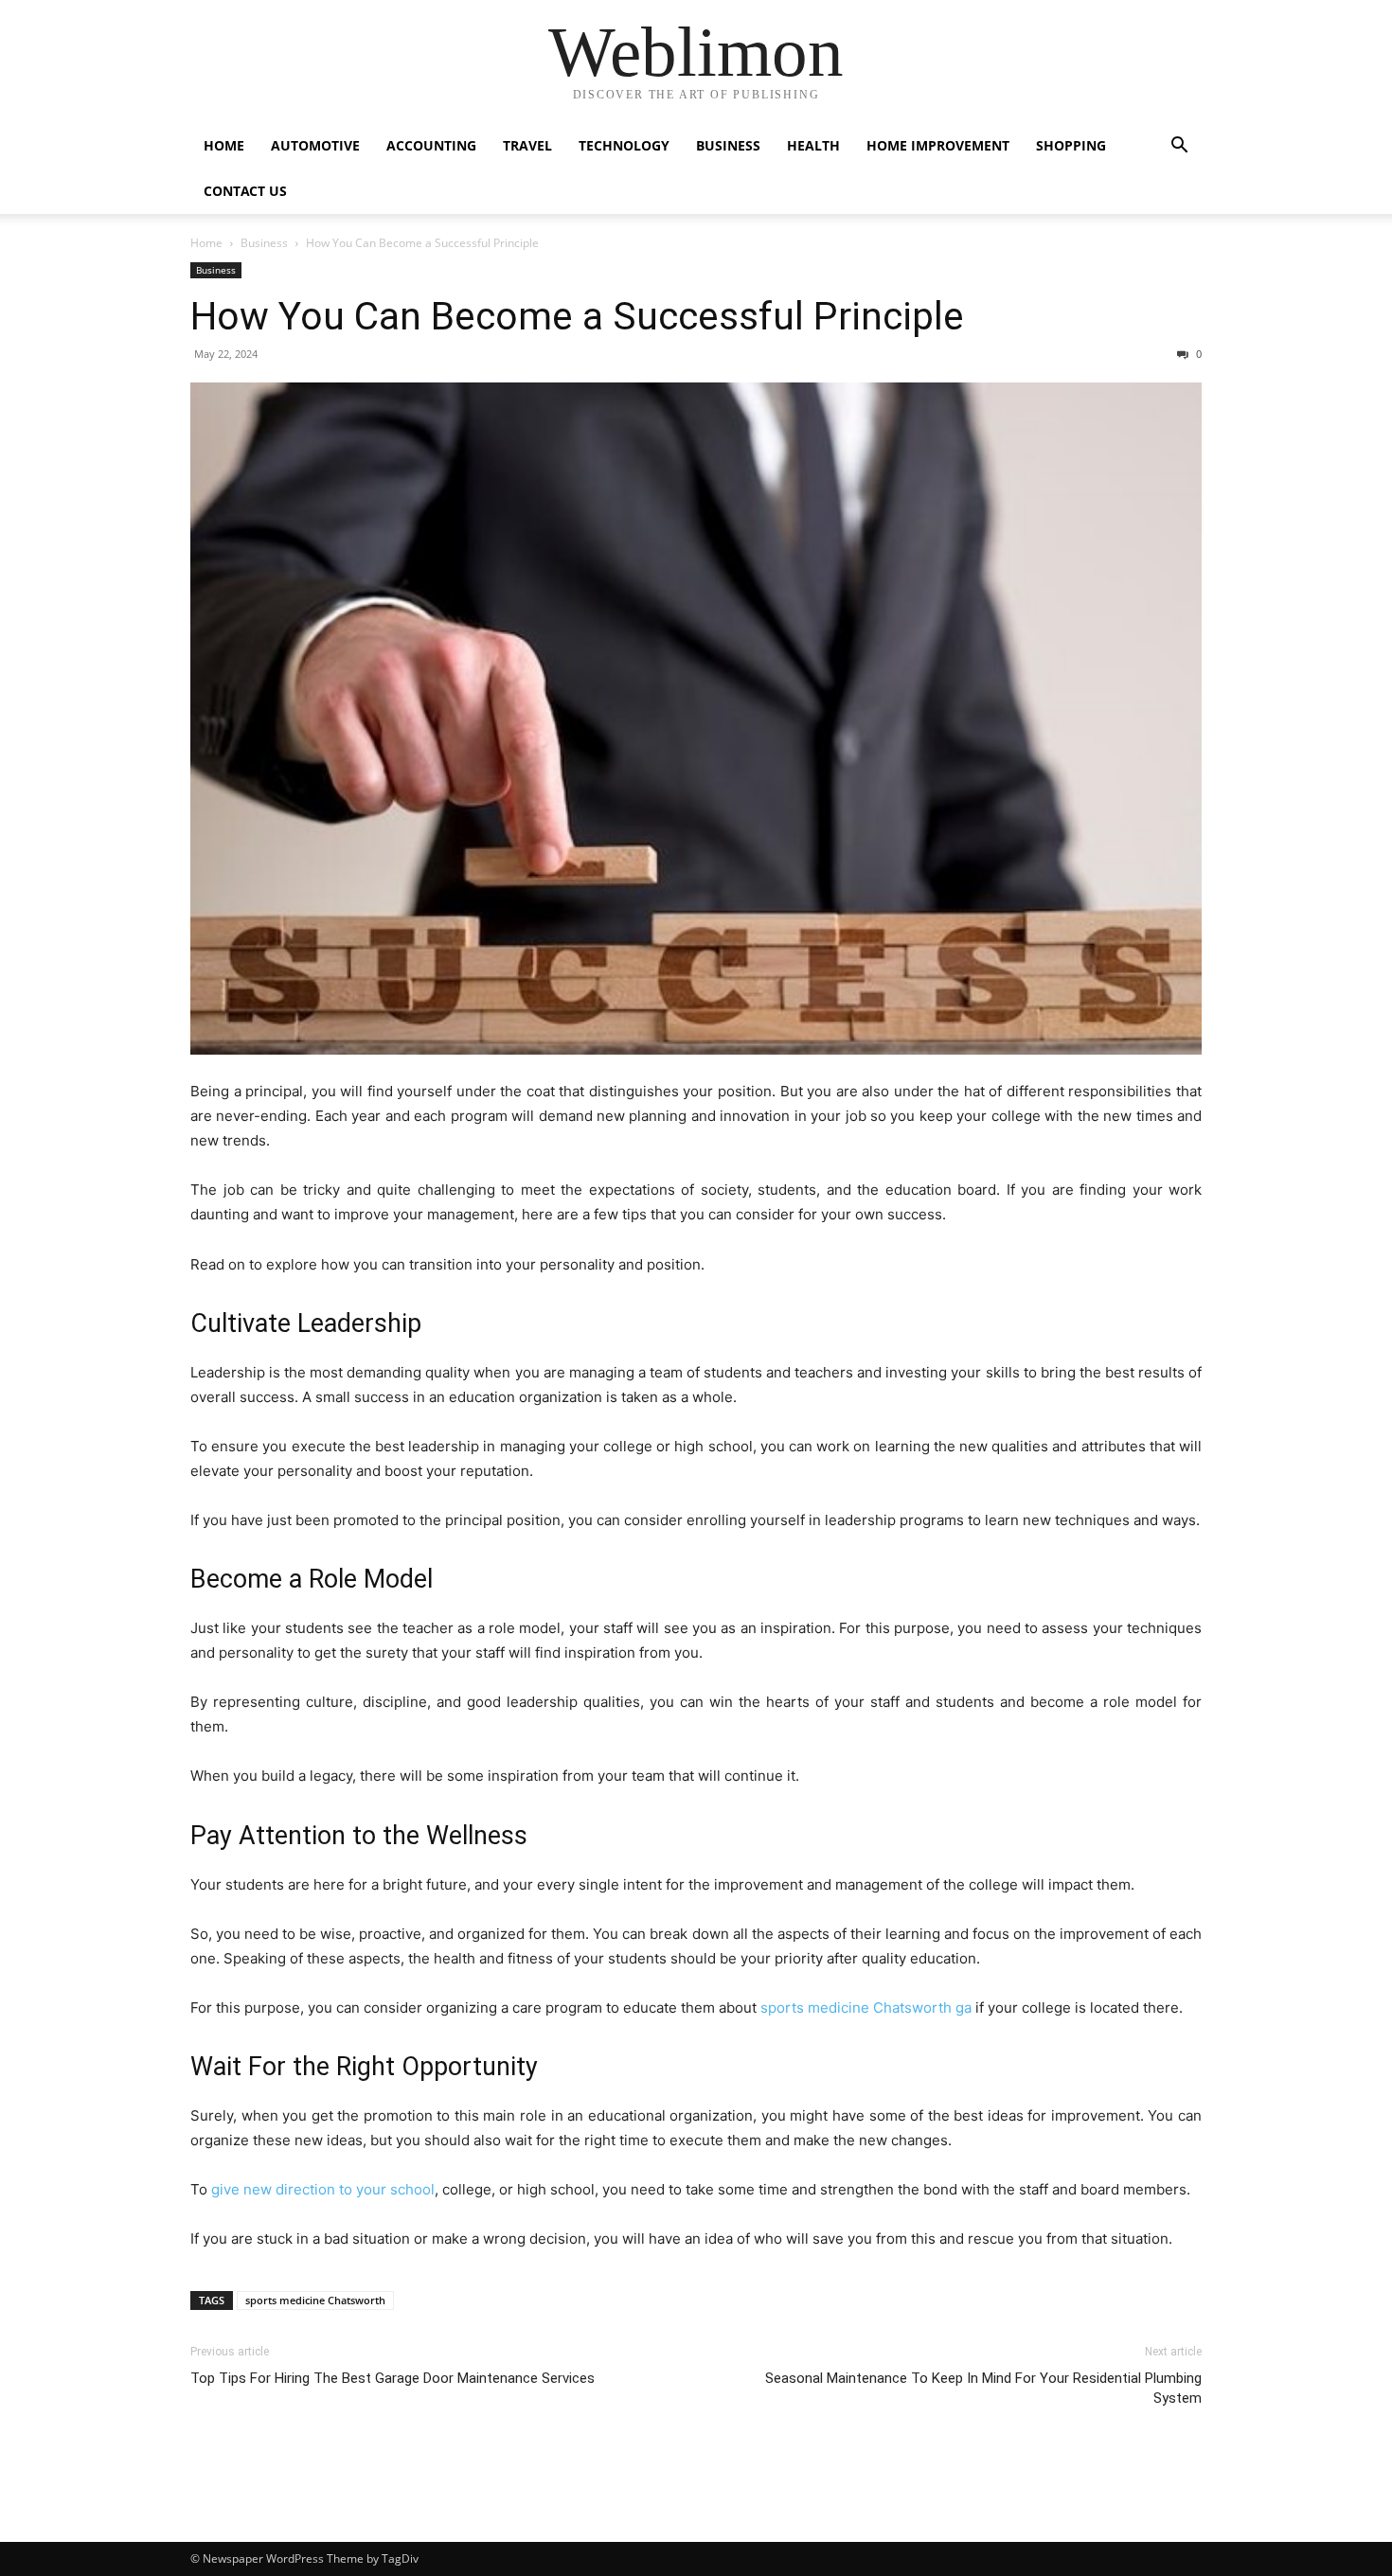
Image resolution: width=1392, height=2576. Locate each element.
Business (728, 145)
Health (813, 145)
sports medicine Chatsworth (315, 2300)
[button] (1179, 147)
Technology (624, 145)
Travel (527, 145)
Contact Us (245, 191)
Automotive (315, 145)
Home (224, 145)
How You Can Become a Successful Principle (577, 316)
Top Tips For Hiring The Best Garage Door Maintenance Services (393, 2378)
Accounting (431, 145)
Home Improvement (938, 145)
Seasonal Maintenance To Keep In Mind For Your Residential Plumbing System (983, 2388)
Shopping (1071, 145)
